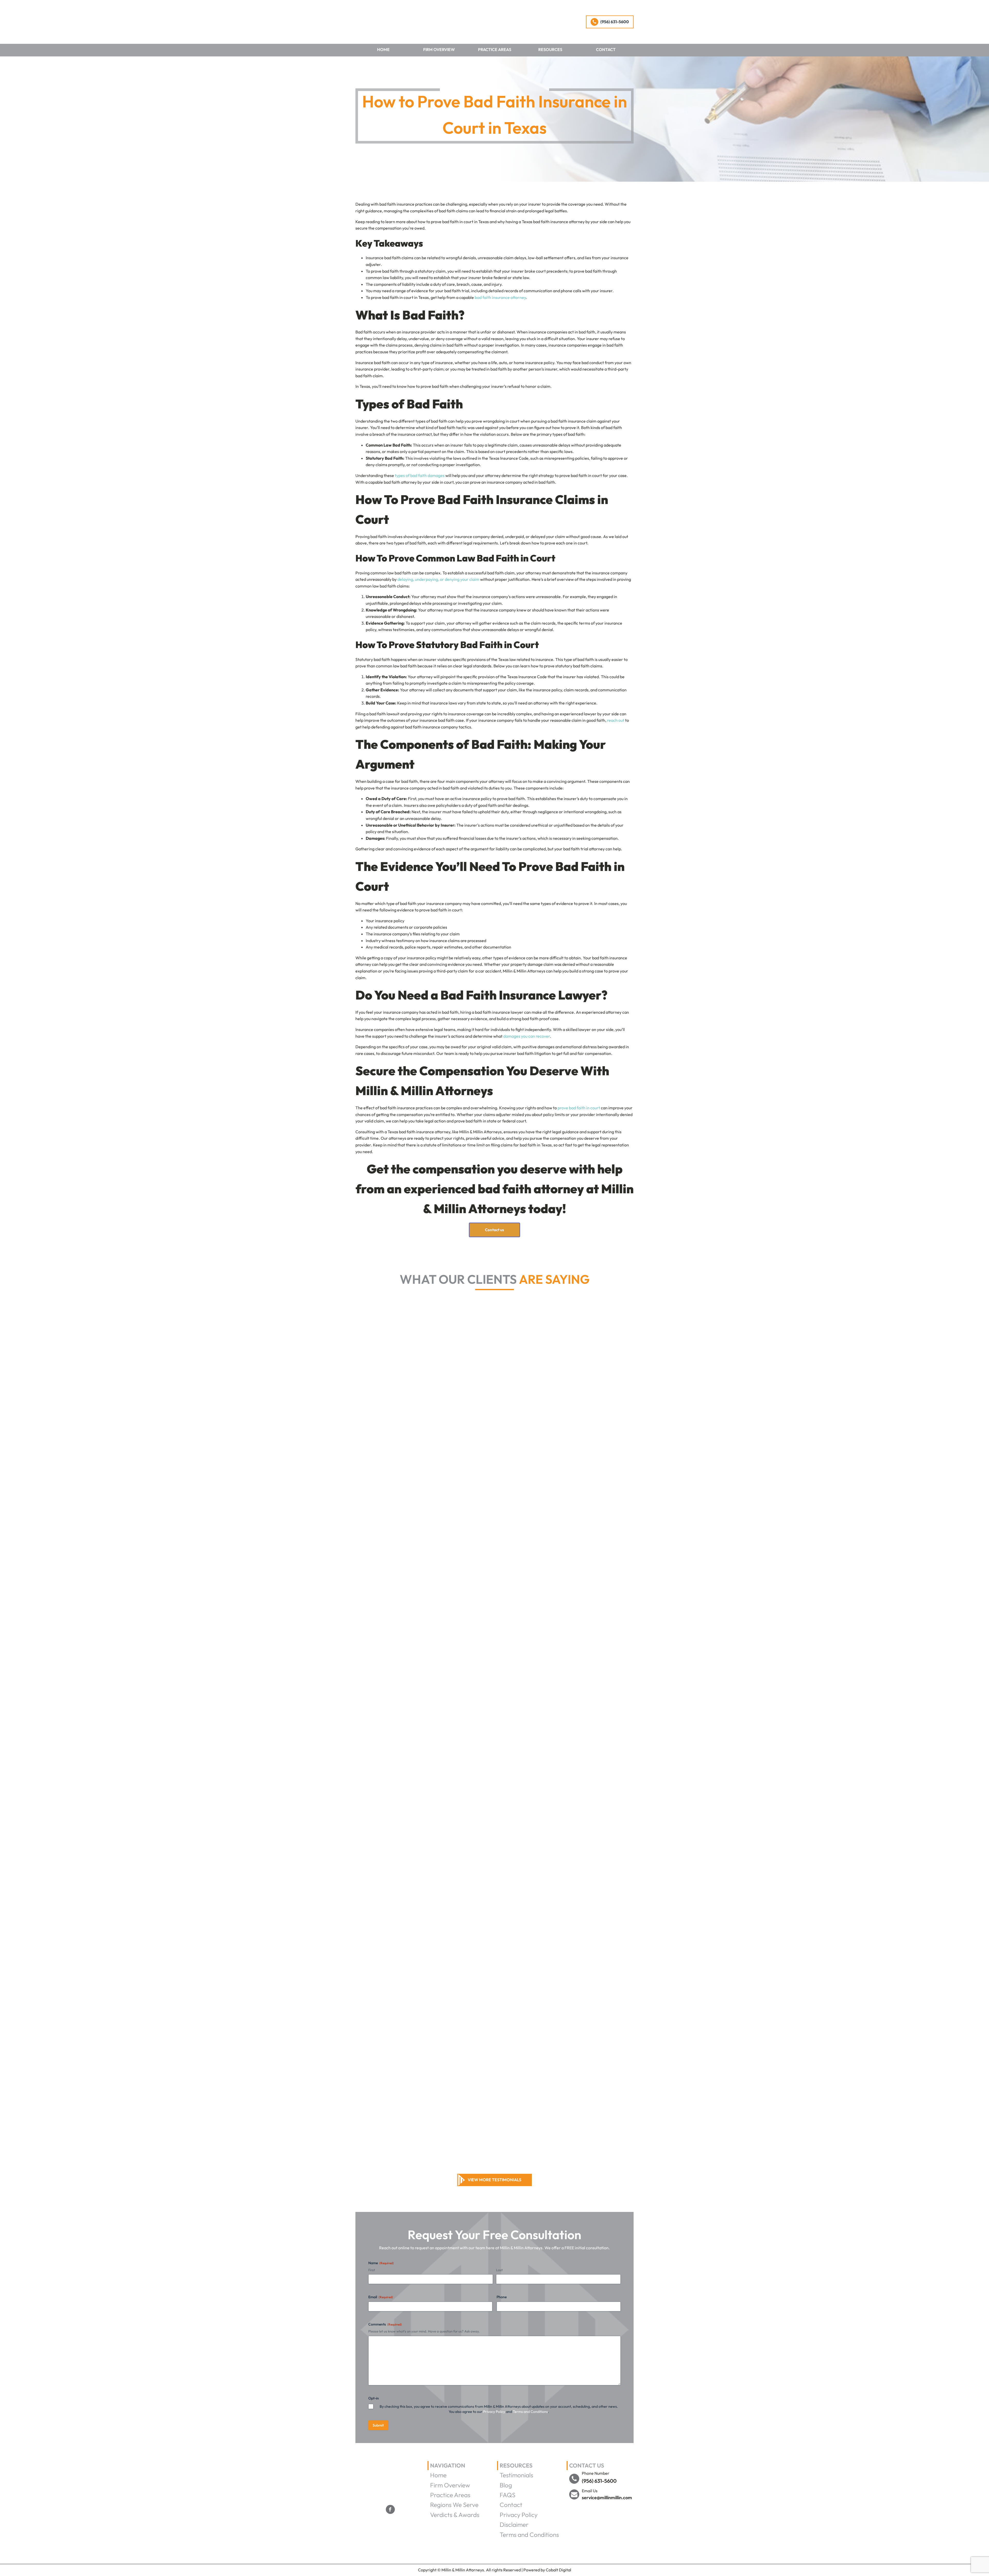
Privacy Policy (494, 2412)
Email (381, 2297)
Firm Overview (439, 49)
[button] (610, 22)
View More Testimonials (494, 2180)
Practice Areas (495, 49)
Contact (606, 49)
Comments (385, 2324)
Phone (502, 2297)
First (372, 2270)
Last (499, 2270)
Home (383, 49)
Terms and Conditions (530, 2412)
